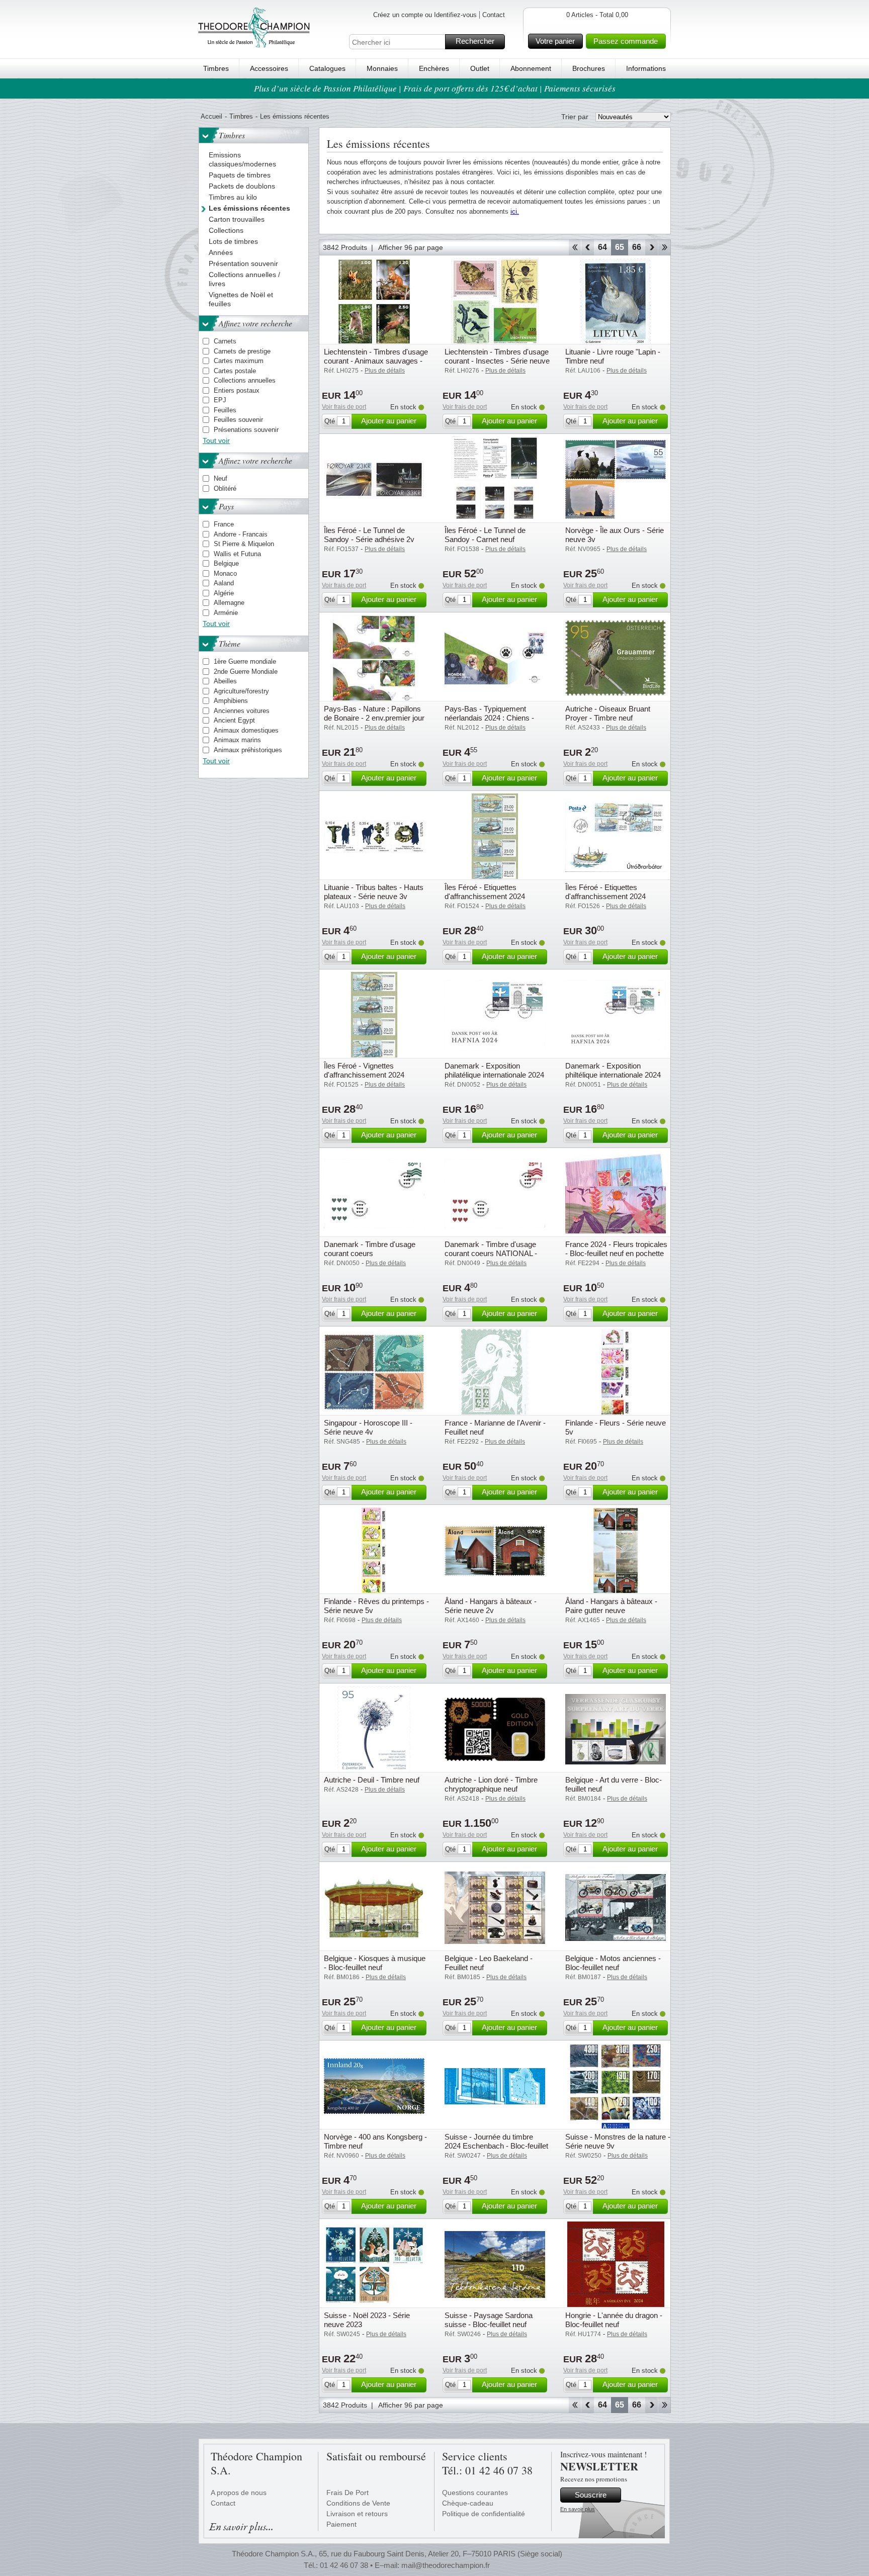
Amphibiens (231, 701)
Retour (588, 247)
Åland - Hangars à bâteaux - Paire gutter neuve (611, 1606)
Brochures (589, 68)
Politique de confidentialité (484, 2514)
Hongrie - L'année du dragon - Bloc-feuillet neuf (614, 2320)
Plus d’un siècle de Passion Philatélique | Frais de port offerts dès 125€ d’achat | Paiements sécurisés (435, 88)
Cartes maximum (239, 361)
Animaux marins (237, 740)
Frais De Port (347, 2493)
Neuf (221, 478)
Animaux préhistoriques (248, 750)
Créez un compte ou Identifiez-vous (425, 15)
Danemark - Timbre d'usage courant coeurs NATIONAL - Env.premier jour (491, 1253)
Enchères (434, 68)
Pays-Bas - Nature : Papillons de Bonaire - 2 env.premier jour (374, 713)
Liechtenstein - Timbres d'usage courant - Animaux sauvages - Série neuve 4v (376, 361)
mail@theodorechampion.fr (446, 2565)
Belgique (226, 563)
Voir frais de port (344, 407)
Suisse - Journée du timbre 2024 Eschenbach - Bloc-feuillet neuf (496, 2146)
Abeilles (225, 681)
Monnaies (382, 68)
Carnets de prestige (242, 351)
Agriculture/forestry (241, 691)
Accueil (211, 116)
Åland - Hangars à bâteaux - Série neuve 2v (491, 1606)
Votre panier (555, 41)
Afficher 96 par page (411, 247)
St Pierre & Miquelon (244, 544)
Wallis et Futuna (237, 554)
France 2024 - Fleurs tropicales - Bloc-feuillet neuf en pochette (616, 1249)
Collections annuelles (245, 380)
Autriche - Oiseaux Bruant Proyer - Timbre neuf (608, 713)
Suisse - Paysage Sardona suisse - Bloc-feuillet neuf (489, 2320)
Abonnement (531, 68)
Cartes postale (235, 371)
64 (602, 247)
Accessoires (269, 68)
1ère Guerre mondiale (245, 661)
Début (575, 247)
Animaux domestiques (246, 730)
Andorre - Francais (241, 534)
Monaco (225, 573)
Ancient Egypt (234, 720)
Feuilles (225, 410)
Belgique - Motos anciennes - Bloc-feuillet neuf (613, 1963)
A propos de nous (239, 2493)
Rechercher (475, 41)
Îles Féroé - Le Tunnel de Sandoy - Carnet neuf (485, 535)
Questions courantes (475, 2493)
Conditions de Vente (358, 2503)
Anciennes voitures (242, 711)
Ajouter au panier (389, 421)
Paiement (341, 2524)
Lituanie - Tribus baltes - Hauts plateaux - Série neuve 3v (374, 892)
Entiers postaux (237, 390)
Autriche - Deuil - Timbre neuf (372, 1780)
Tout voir (216, 440)
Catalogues (327, 68)
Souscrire (591, 2495)
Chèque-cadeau (468, 2503)
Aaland (224, 583)
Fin (665, 247)
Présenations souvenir (246, 430)
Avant (651, 247)
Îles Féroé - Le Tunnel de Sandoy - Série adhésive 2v (369, 535)
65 (620, 247)
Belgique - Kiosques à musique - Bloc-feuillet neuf (375, 1963)
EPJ (220, 400)
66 (637, 247)
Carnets (225, 341)
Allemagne (229, 603)
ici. (515, 211)
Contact (494, 15)
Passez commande (626, 41)
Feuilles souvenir (238, 420)
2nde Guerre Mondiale (246, 672)
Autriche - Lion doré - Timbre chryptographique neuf (491, 1784)
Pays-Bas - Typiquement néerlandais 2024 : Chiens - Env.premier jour (489, 718)
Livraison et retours (357, 2514)
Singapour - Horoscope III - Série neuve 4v (368, 1427)
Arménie (226, 613)
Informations (646, 68)
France (224, 524)
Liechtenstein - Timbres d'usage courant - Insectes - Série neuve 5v (497, 361)
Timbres (216, 68)
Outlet (480, 68)
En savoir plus (578, 2509)
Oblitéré (225, 488)
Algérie (224, 593)
